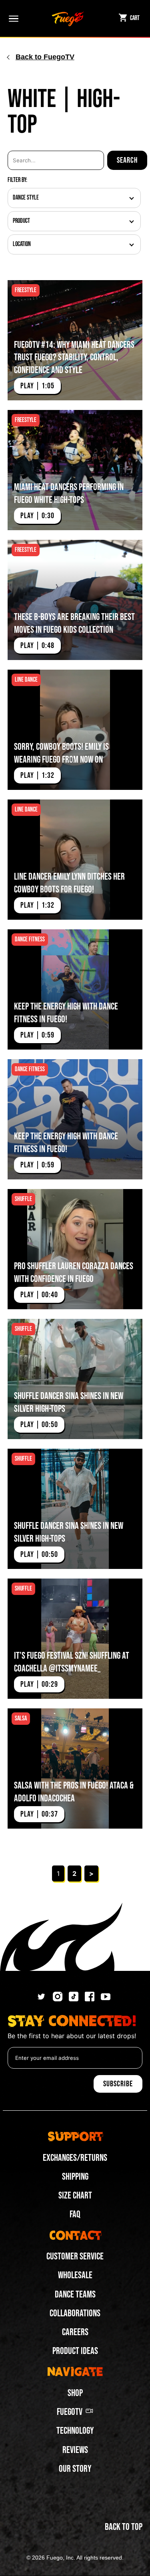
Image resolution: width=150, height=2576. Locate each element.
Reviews (75, 2450)
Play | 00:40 (39, 1295)
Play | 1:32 (37, 775)
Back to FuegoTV (45, 57)
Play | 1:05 (37, 386)
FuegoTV (70, 2412)
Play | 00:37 (39, 1814)
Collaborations (75, 2313)
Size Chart (75, 2195)
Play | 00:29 (39, 1684)
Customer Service (75, 2256)
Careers (75, 2332)
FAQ (75, 2214)
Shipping (75, 2177)
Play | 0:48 (37, 646)
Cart (135, 18)
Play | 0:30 (37, 516)
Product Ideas (75, 2351)
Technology (75, 2431)
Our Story (75, 2469)
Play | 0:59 (37, 1035)
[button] (12, 18)
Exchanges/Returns (75, 2158)
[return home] (68, 18)
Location (22, 244)
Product (21, 221)
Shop (75, 2393)
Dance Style (26, 198)
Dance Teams (75, 2294)
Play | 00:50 (39, 1425)
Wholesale (75, 2275)
